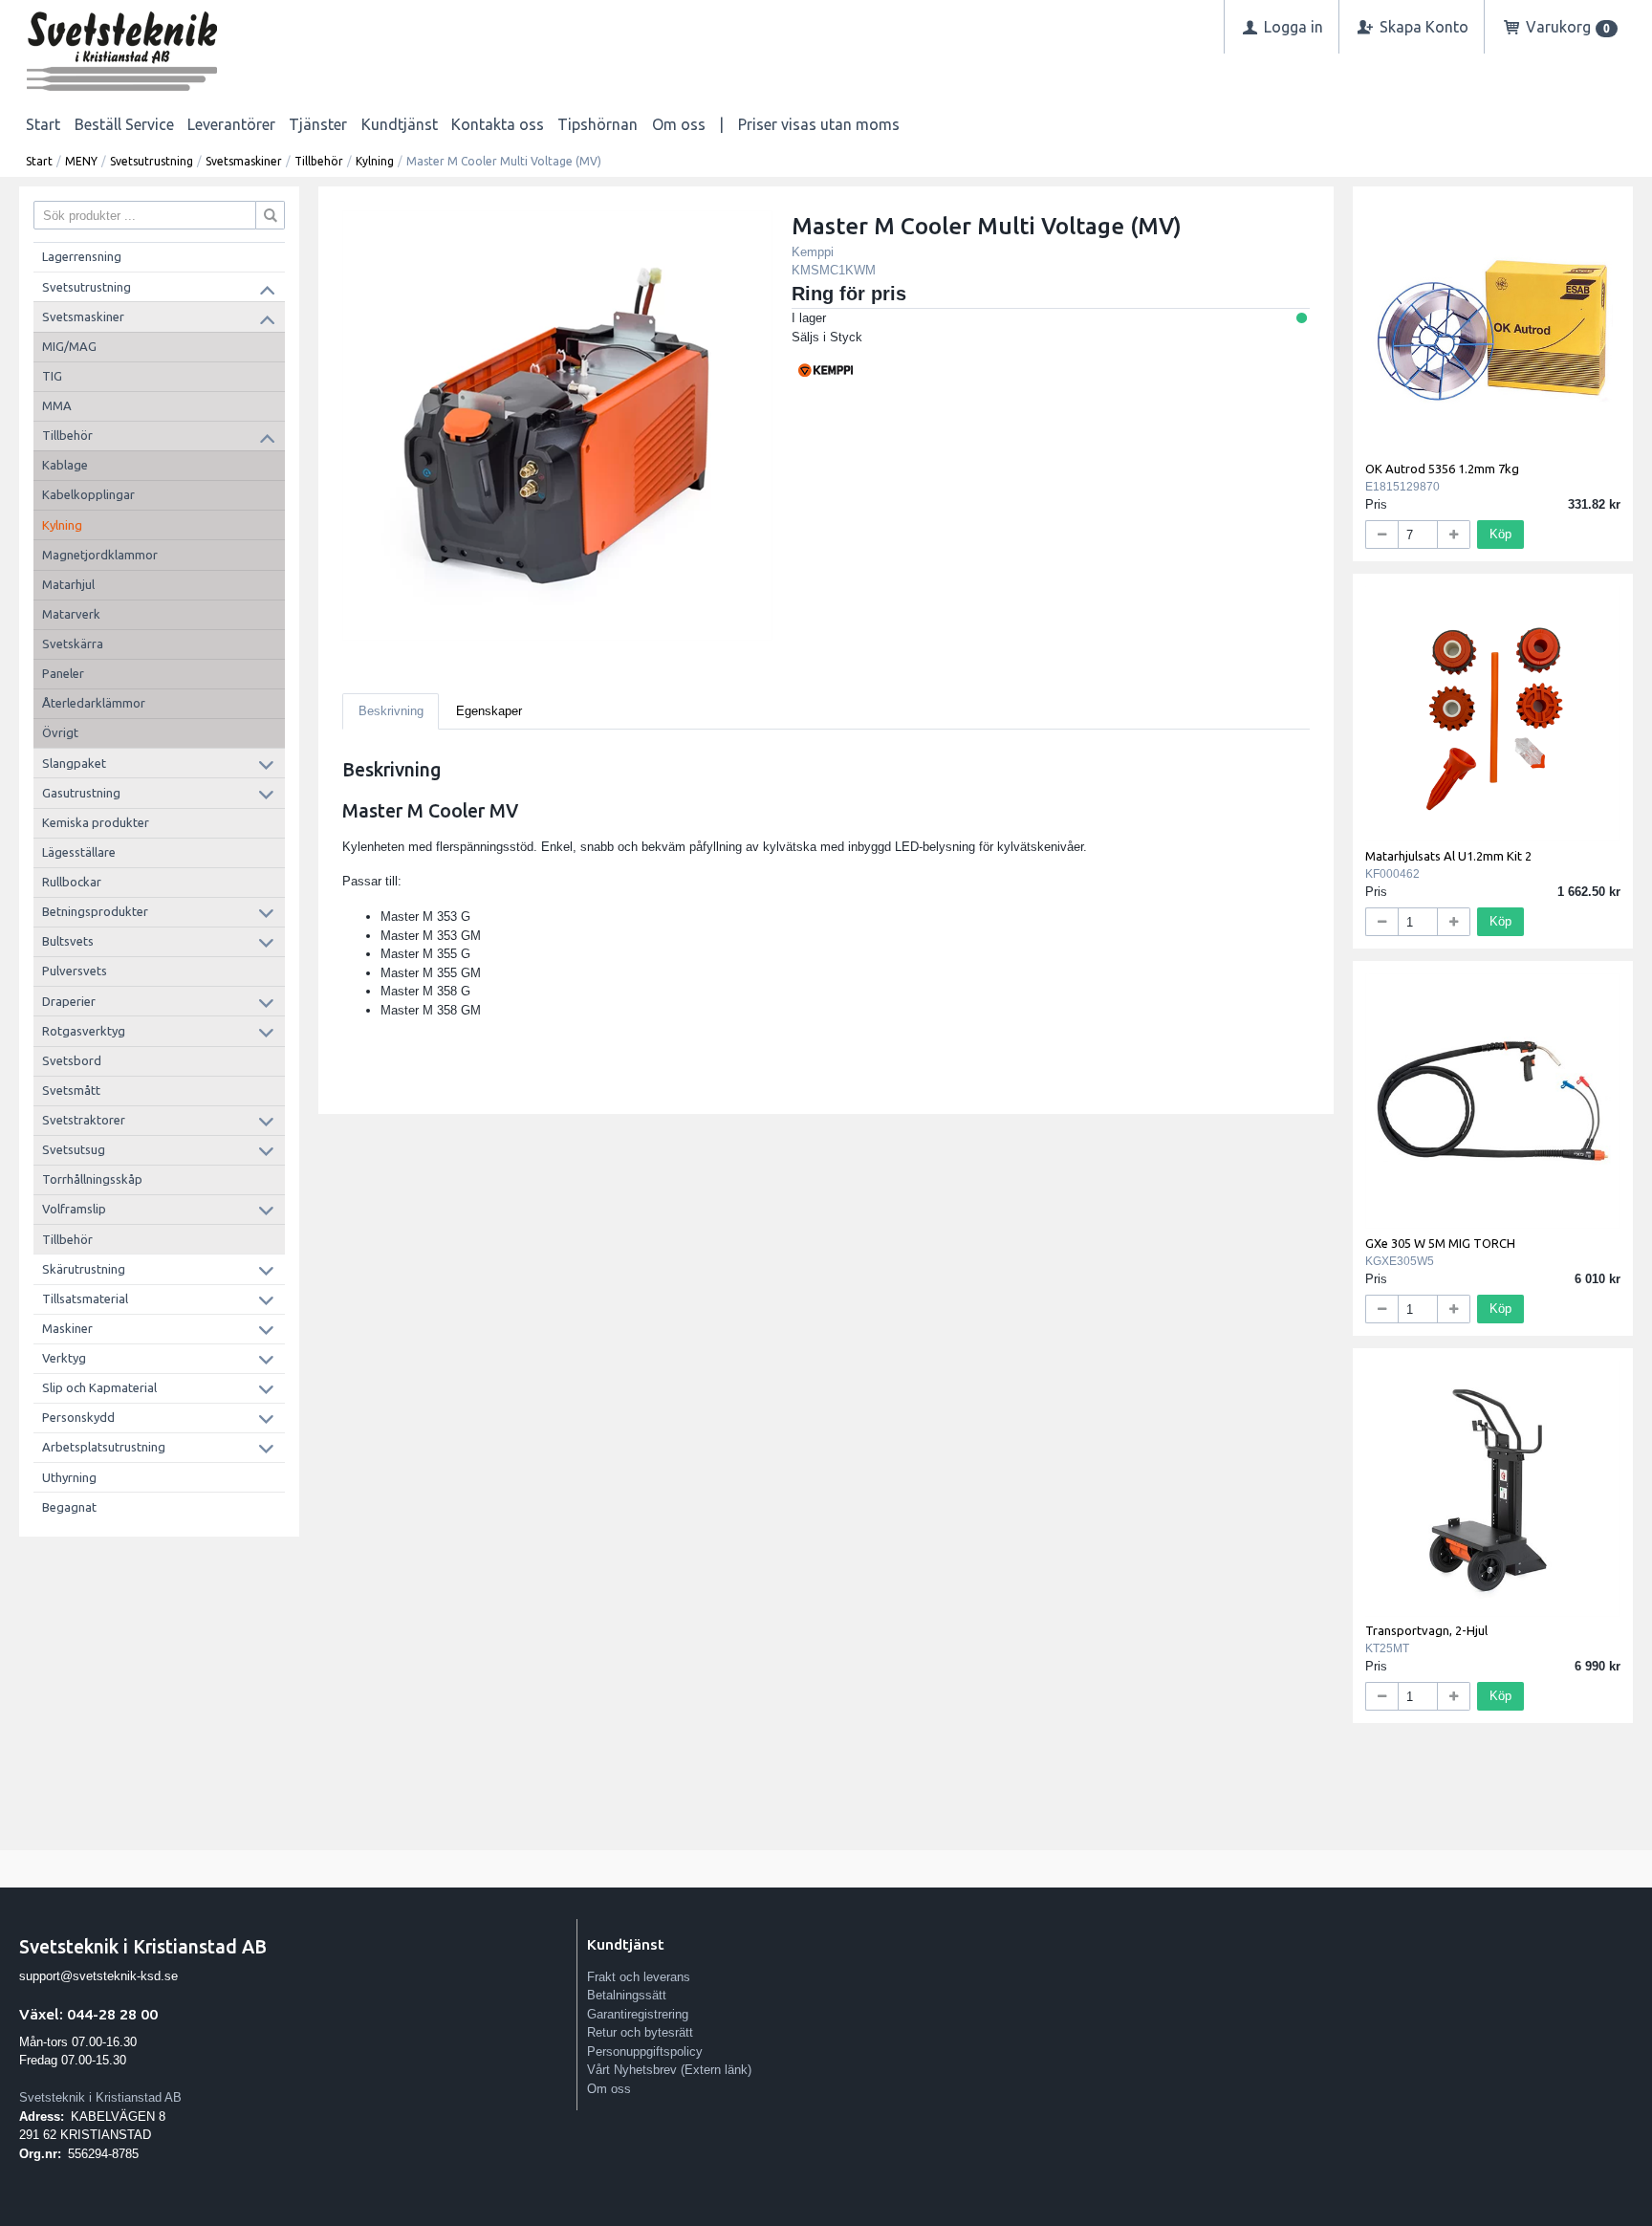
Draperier (69, 1001)
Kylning (375, 161)
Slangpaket (74, 763)
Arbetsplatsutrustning (104, 1447)
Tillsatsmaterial (85, 1298)
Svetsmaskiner (244, 161)
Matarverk (71, 614)
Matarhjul (68, 584)
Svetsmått (71, 1090)
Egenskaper (489, 711)
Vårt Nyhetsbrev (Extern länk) (669, 2070)
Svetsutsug (74, 1149)
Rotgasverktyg (84, 1031)
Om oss (679, 124)
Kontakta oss (498, 124)
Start (43, 124)
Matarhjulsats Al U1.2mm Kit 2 (1448, 856)
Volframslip (74, 1209)
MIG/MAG (69, 346)
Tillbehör (319, 161)
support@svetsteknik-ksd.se (98, 1976)
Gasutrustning (81, 793)
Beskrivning (391, 711)
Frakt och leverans (639, 1977)
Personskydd (78, 1417)
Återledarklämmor (94, 703)
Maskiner (67, 1328)
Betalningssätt (627, 1995)
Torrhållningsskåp (92, 1179)
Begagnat (69, 1507)
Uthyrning (69, 1477)
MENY (81, 161)
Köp (1500, 534)
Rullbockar (72, 882)
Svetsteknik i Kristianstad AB (100, 2097)
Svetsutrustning (152, 161)
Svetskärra (73, 644)
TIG (52, 376)
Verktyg (64, 1358)
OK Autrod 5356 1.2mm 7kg (1442, 469)
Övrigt (60, 732)
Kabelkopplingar (88, 494)
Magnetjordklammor (100, 555)
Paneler (63, 673)
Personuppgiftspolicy (645, 2051)
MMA (57, 405)
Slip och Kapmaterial (99, 1387)
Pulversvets (75, 971)
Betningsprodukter (95, 911)
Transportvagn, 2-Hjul (1426, 1630)
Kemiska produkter (96, 822)
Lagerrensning (82, 256)
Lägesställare (79, 852)
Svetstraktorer (84, 1120)
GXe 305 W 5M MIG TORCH (1440, 1243)
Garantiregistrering (638, 2014)
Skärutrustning (84, 1269)
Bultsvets (68, 941)
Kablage (65, 465)
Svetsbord (72, 1060)
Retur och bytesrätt (640, 2032)
